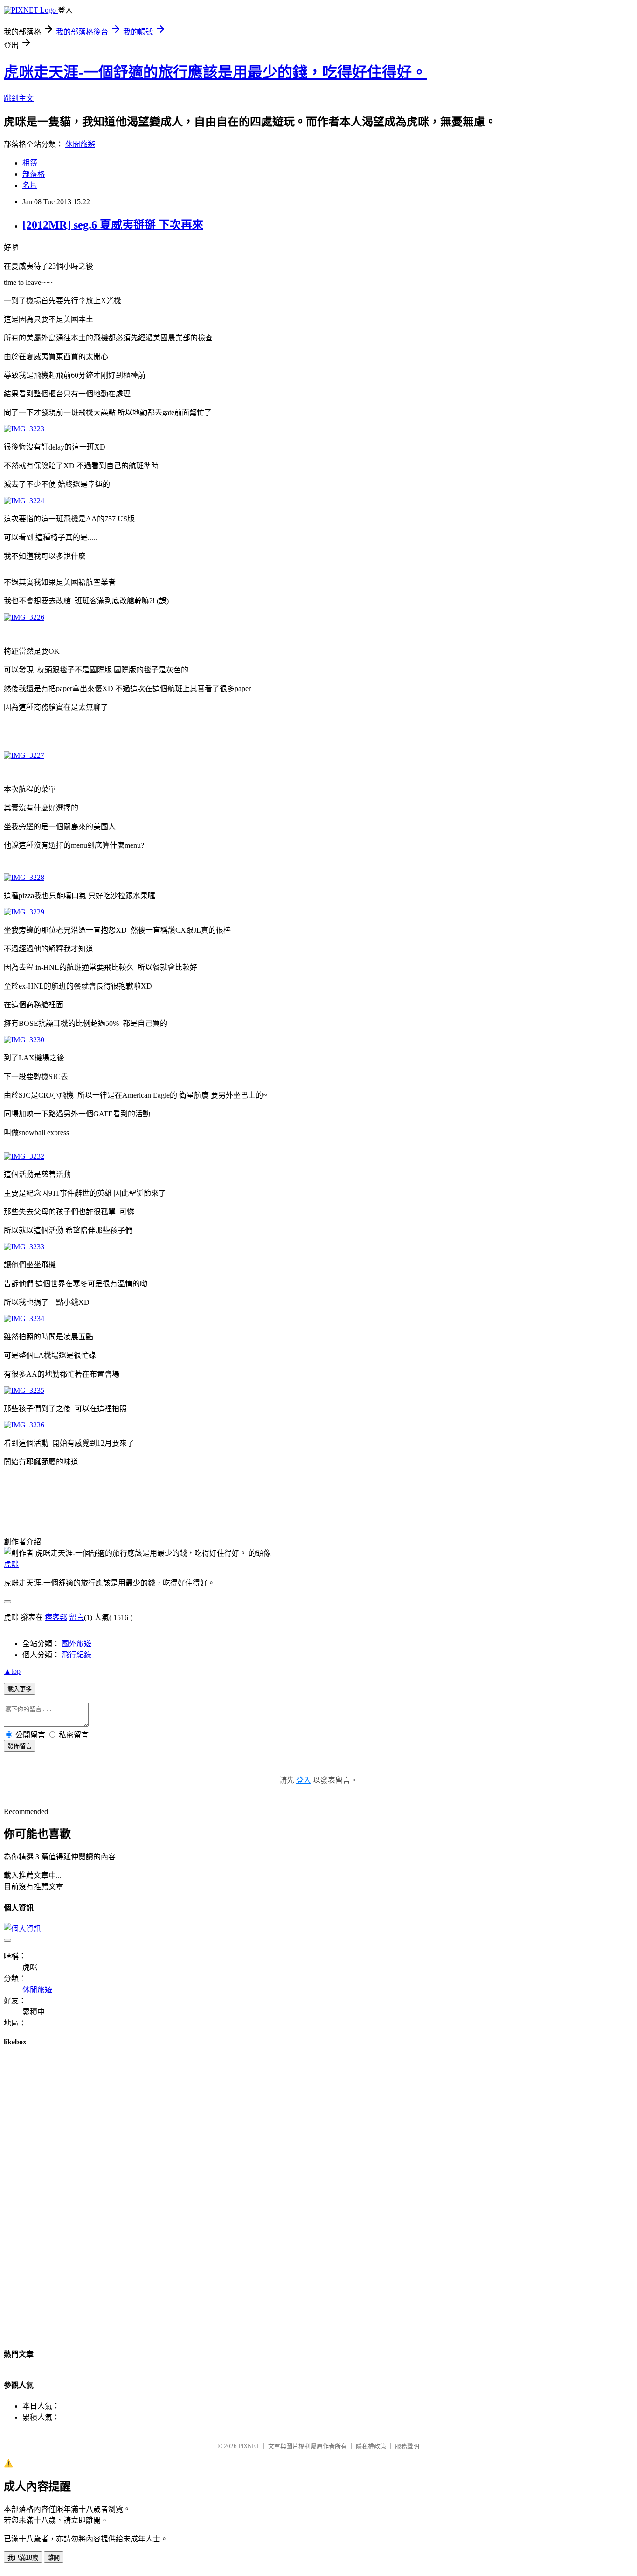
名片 (30, 185)
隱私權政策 (371, 2446)
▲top (12, 1671)
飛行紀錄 (76, 1655)
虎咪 (11, 1564)
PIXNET (249, 2446)
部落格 (34, 174)
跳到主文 (19, 98)
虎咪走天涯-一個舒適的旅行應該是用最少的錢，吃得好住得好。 (215, 72)
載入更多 (20, 1689)
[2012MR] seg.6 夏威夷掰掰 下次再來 (113, 225)
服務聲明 (407, 2446)
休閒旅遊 (80, 144)
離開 (54, 2558)
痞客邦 (56, 1617)
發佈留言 (20, 1746)
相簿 (30, 163)
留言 (76, 1617)
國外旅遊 (76, 1644)
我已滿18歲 (23, 2558)
